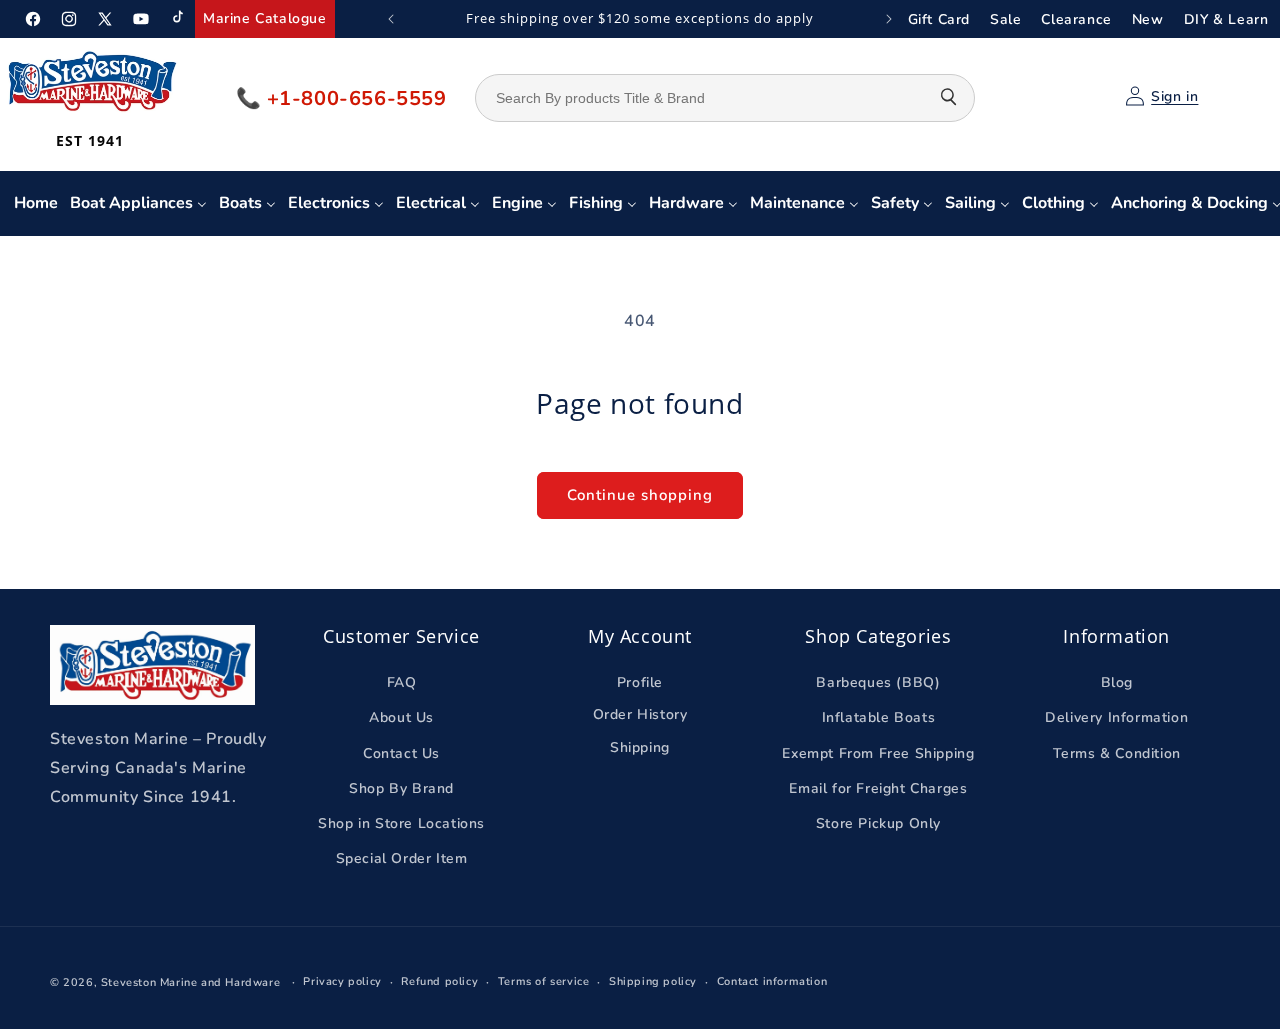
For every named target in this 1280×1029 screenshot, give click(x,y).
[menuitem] (36, 203)
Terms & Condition (1117, 753)
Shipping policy (653, 981)
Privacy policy (342, 981)
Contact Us (401, 753)
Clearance (1076, 19)
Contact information (772, 981)
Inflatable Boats (879, 717)
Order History (640, 714)
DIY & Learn (1226, 19)
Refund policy (439, 981)
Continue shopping (640, 495)
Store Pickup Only (878, 823)
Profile (640, 682)
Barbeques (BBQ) (878, 682)
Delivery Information (1116, 717)
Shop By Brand (401, 788)
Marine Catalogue (265, 18)
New (1148, 19)
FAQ (402, 682)
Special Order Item (402, 858)
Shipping (640, 747)
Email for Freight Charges (878, 788)
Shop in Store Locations (401, 823)
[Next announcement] (889, 19)
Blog (1117, 682)
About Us (401, 717)
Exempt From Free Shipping (878, 753)
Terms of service (544, 981)
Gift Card (939, 19)
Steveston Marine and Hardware (190, 982)
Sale (1005, 19)
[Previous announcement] (391, 19)
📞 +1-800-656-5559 (341, 98)
